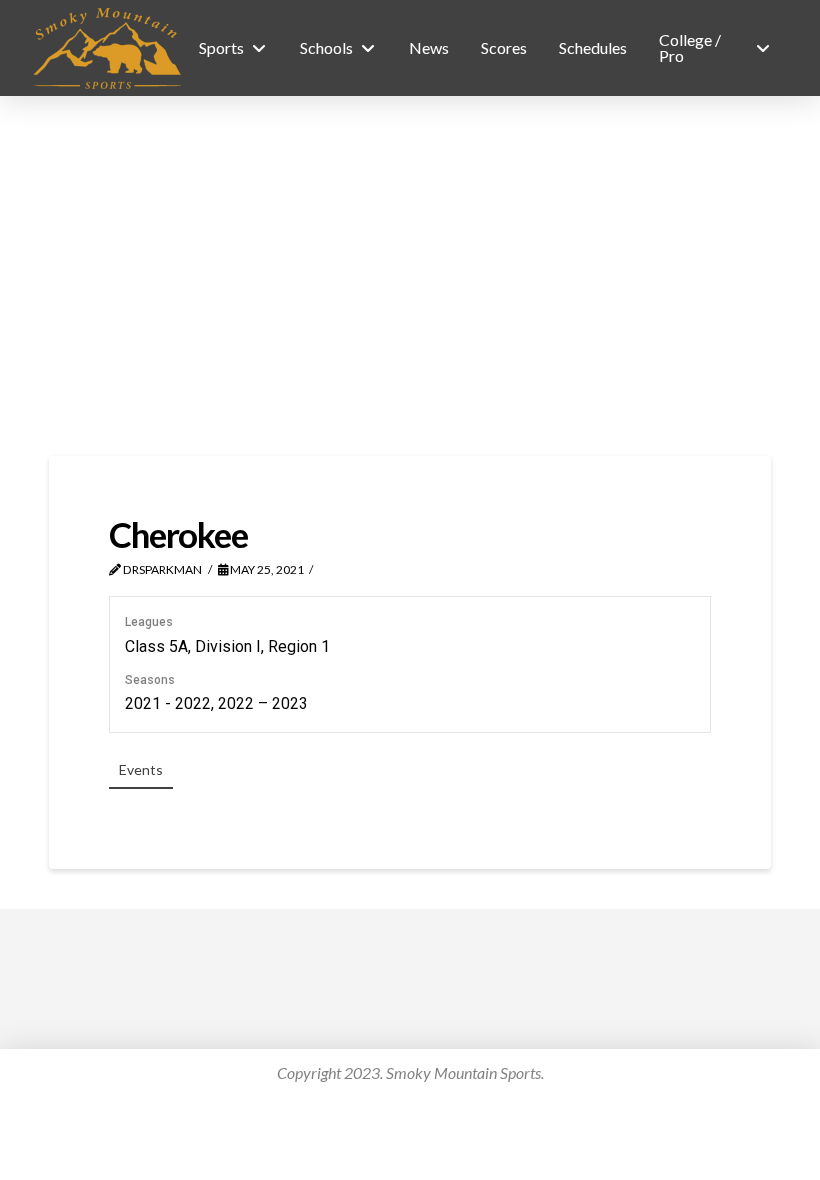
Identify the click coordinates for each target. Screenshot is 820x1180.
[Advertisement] (410, 276)
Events (141, 769)
